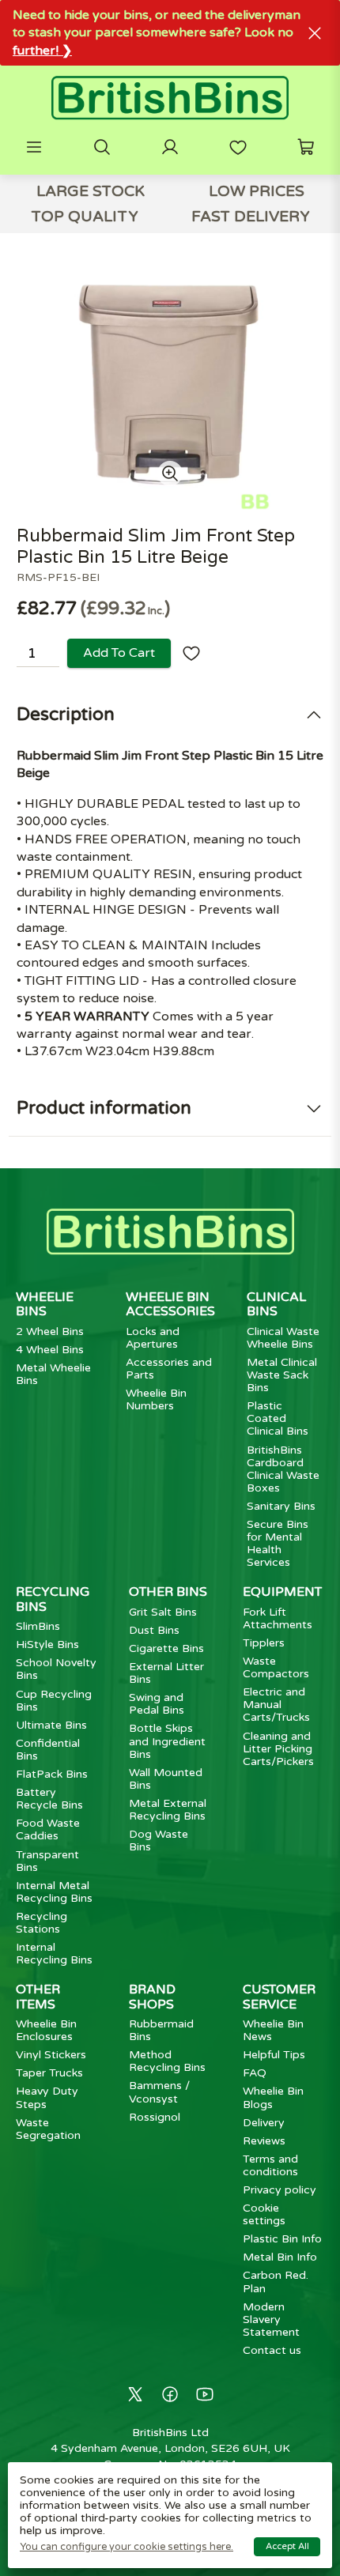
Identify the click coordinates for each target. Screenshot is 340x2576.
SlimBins (38, 1626)
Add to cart (119, 653)
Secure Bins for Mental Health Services (278, 1543)
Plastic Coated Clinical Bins (278, 1418)
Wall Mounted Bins (166, 1779)
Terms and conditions (270, 2165)
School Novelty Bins (56, 1669)
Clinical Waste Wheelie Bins (283, 1338)
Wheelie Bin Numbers (156, 1399)
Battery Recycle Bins (49, 1799)
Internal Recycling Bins (54, 1954)
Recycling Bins (53, 1599)
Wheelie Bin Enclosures (46, 2030)
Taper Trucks (49, 2073)
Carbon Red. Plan (276, 2282)
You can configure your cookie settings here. (127, 2547)
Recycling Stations (42, 1923)
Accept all (287, 2546)
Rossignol (155, 2117)
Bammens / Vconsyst (159, 2092)
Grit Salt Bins (163, 1612)
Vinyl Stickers (51, 2055)
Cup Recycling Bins (54, 1701)
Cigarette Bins (166, 1648)
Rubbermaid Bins (161, 2030)
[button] (34, 147)
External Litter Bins (166, 1673)
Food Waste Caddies (48, 1829)
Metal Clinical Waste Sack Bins (282, 1375)
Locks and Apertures (153, 1338)
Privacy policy (280, 2190)
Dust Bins (154, 1630)
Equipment (282, 1592)
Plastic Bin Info (282, 2239)
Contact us (272, 2350)
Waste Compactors (276, 1667)
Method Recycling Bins (167, 2061)
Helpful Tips (274, 2055)
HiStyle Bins (47, 1644)
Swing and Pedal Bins (157, 1704)
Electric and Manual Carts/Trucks (276, 1705)
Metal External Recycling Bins (168, 1810)
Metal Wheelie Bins (53, 1374)
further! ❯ (42, 51)
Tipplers (264, 1643)
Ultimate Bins (51, 1725)
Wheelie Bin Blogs (273, 2097)
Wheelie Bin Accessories (170, 1304)
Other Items (38, 1997)
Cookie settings (264, 2214)
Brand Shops (152, 1997)
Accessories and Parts (169, 1369)
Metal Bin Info (280, 2257)
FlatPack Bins (52, 1774)
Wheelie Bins (45, 1304)
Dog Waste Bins (159, 1841)
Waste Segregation (48, 2129)
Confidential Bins (48, 1750)
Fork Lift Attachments (278, 1618)
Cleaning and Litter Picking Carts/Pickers (278, 1749)
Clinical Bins (276, 1304)
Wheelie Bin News (273, 2030)
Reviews (264, 2141)
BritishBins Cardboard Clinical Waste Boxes (283, 1469)
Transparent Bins (47, 1861)
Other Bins (168, 1592)
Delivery (264, 2123)
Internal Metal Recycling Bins (54, 1892)
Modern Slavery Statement (271, 2320)
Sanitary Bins (281, 1506)
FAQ (255, 2073)
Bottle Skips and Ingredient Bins (167, 1741)
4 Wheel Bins (50, 1350)
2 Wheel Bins (50, 1331)
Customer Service (279, 1997)
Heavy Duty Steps (47, 2097)
